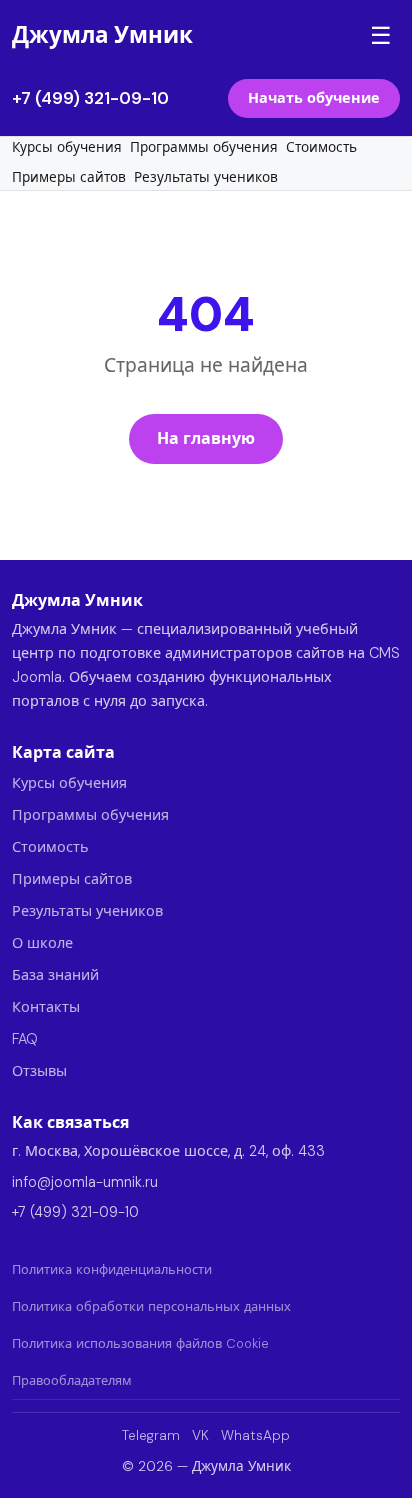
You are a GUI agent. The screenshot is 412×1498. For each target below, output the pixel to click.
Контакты (46, 1007)
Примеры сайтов (69, 177)
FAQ (25, 1039)
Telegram (151, 1435)
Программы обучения (204, 147)
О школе (42, 943)
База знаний (55, 975)
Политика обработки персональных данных (151, 1306)
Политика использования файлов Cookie (140, 1343)
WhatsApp (255, 1435)
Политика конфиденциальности (112, 1269)
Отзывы (39, 1071)
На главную (206, 438)
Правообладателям (72, 1380)
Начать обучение (314, 98)
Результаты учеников (206, 177)
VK (200, 1435)
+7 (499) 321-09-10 (90, 98)
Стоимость (321, 147)
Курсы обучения (67, 147)
